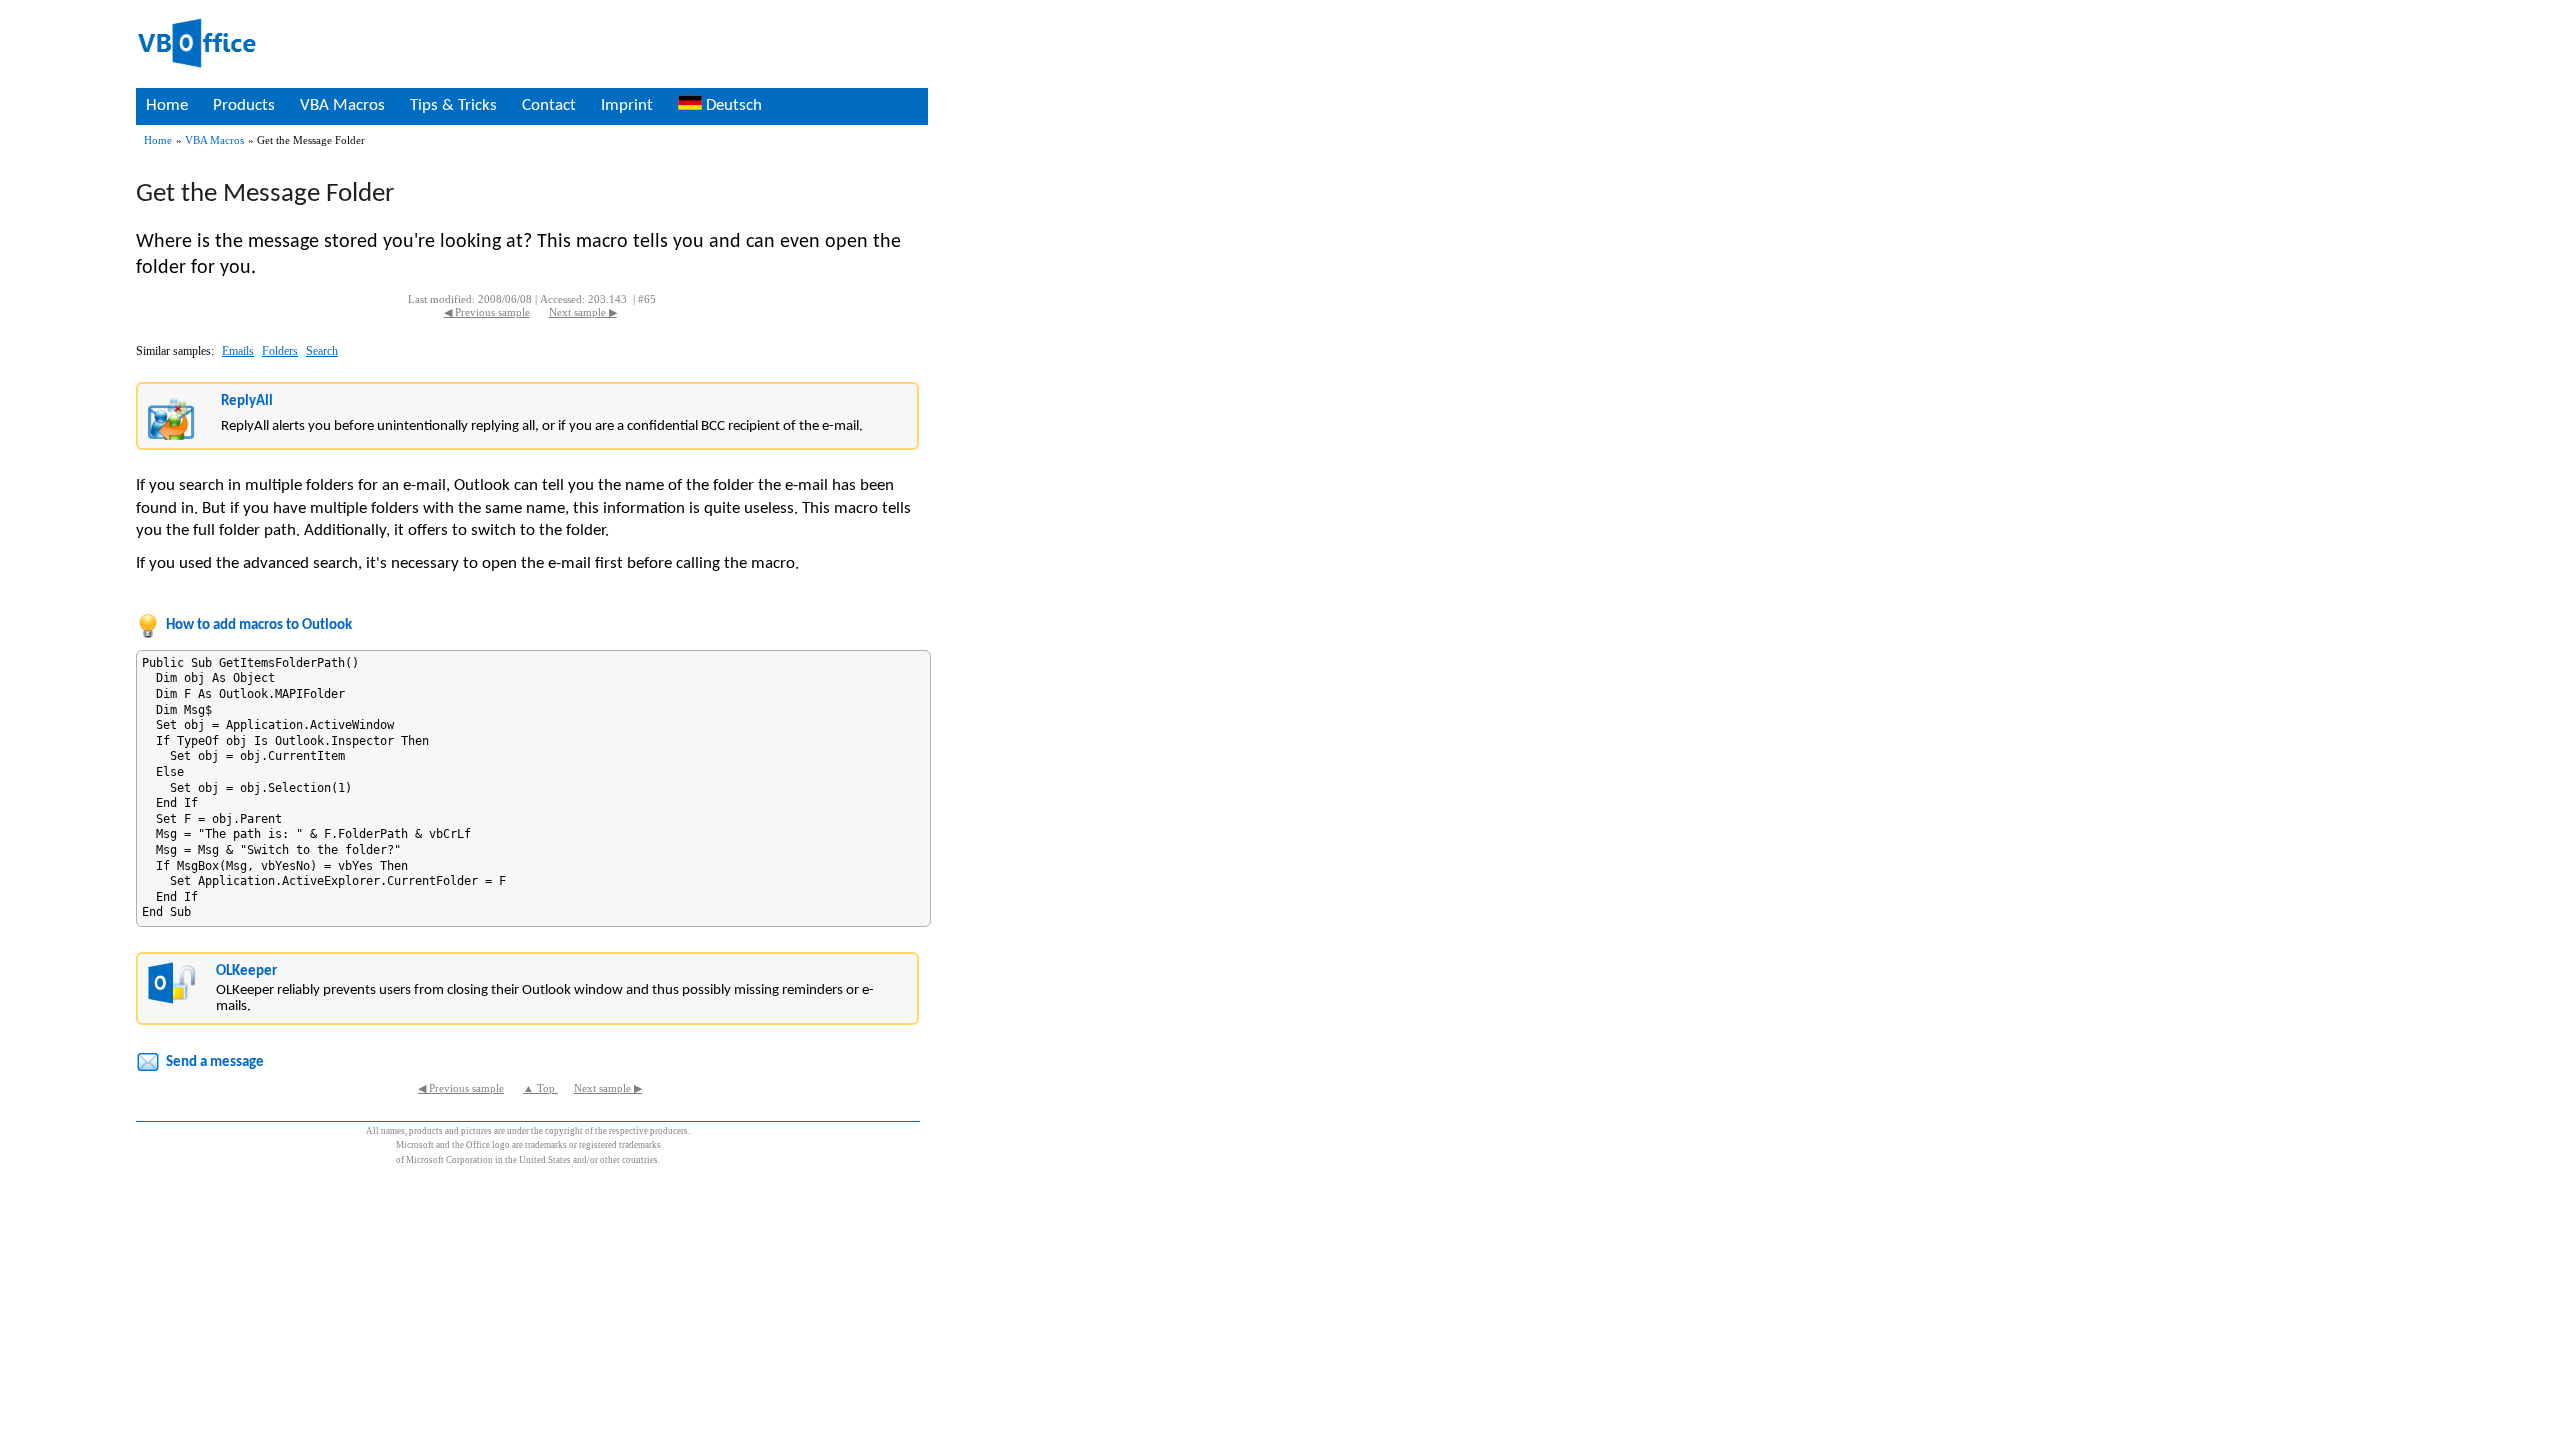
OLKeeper (246, 971)
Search (322, 351)
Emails (238, 351)
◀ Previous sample (487, 312)
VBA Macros (342, 105)
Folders (280, 351)
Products (244, 105)
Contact (549, 105)
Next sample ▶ (583, 312)
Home (167, 105)
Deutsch (732, 105)
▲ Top (540, 1088)
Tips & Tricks (453, 105)
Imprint (627, 105)
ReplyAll (247, 401)
